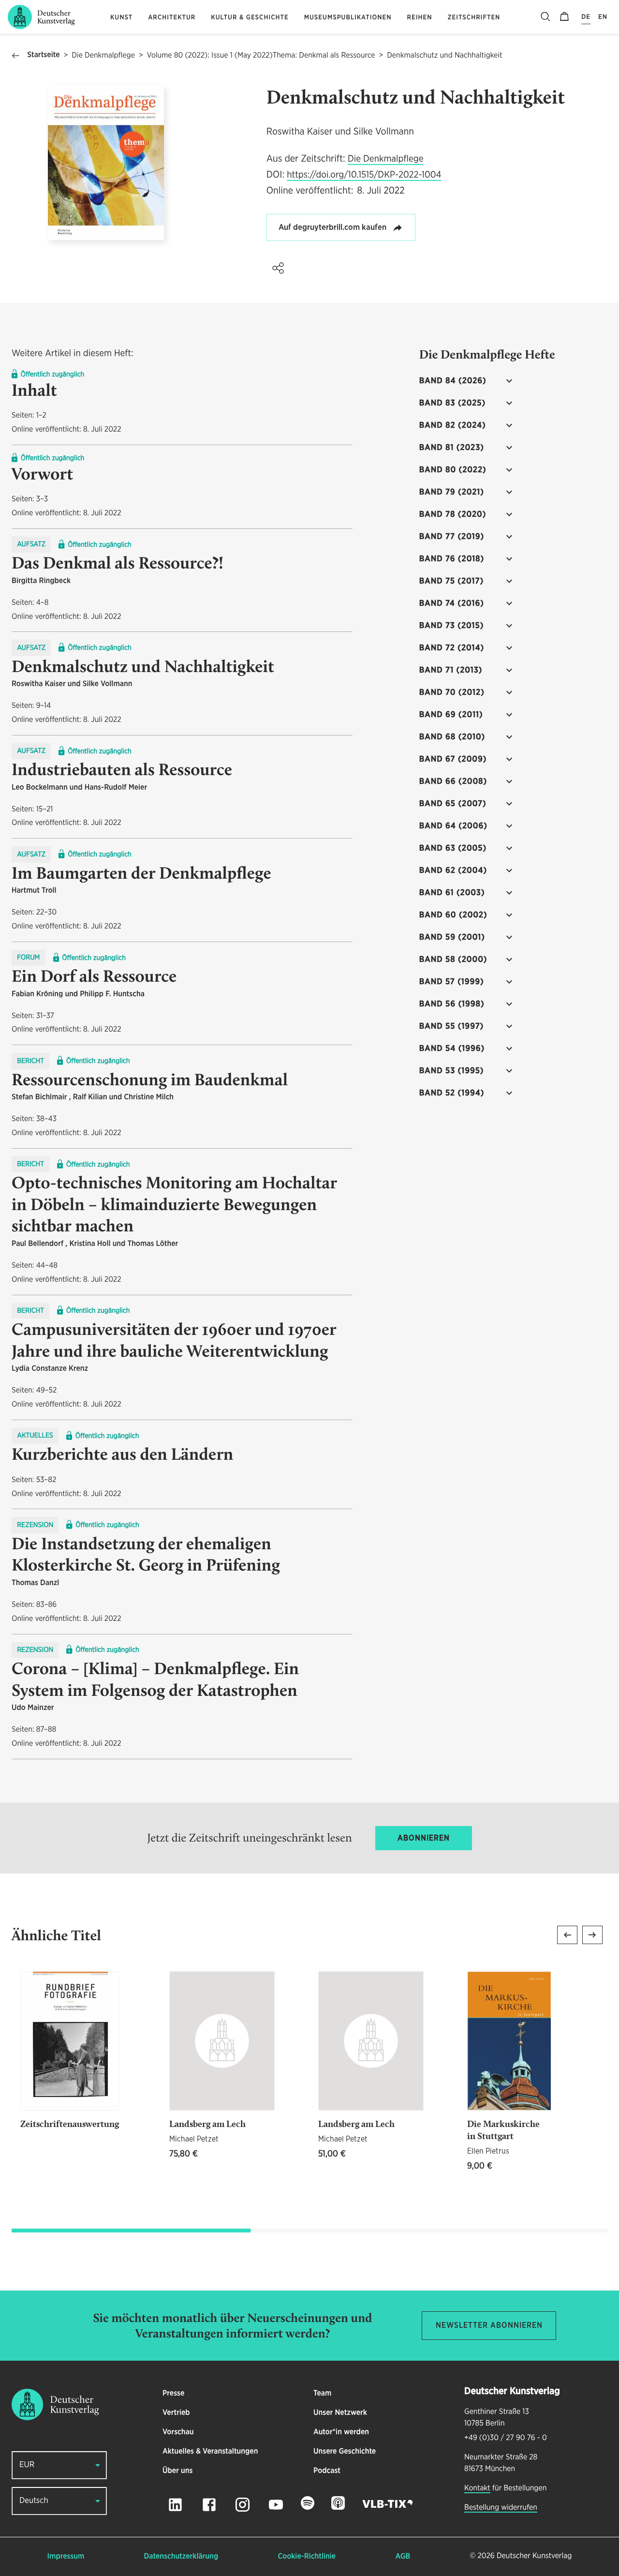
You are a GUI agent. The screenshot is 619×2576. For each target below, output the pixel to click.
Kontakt (477, 2488)
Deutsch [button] (34, 2501)
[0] (564, 17)
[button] (278, 268)
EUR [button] (27, 2465)
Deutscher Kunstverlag (534, 2556)
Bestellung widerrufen (501, 2508)
